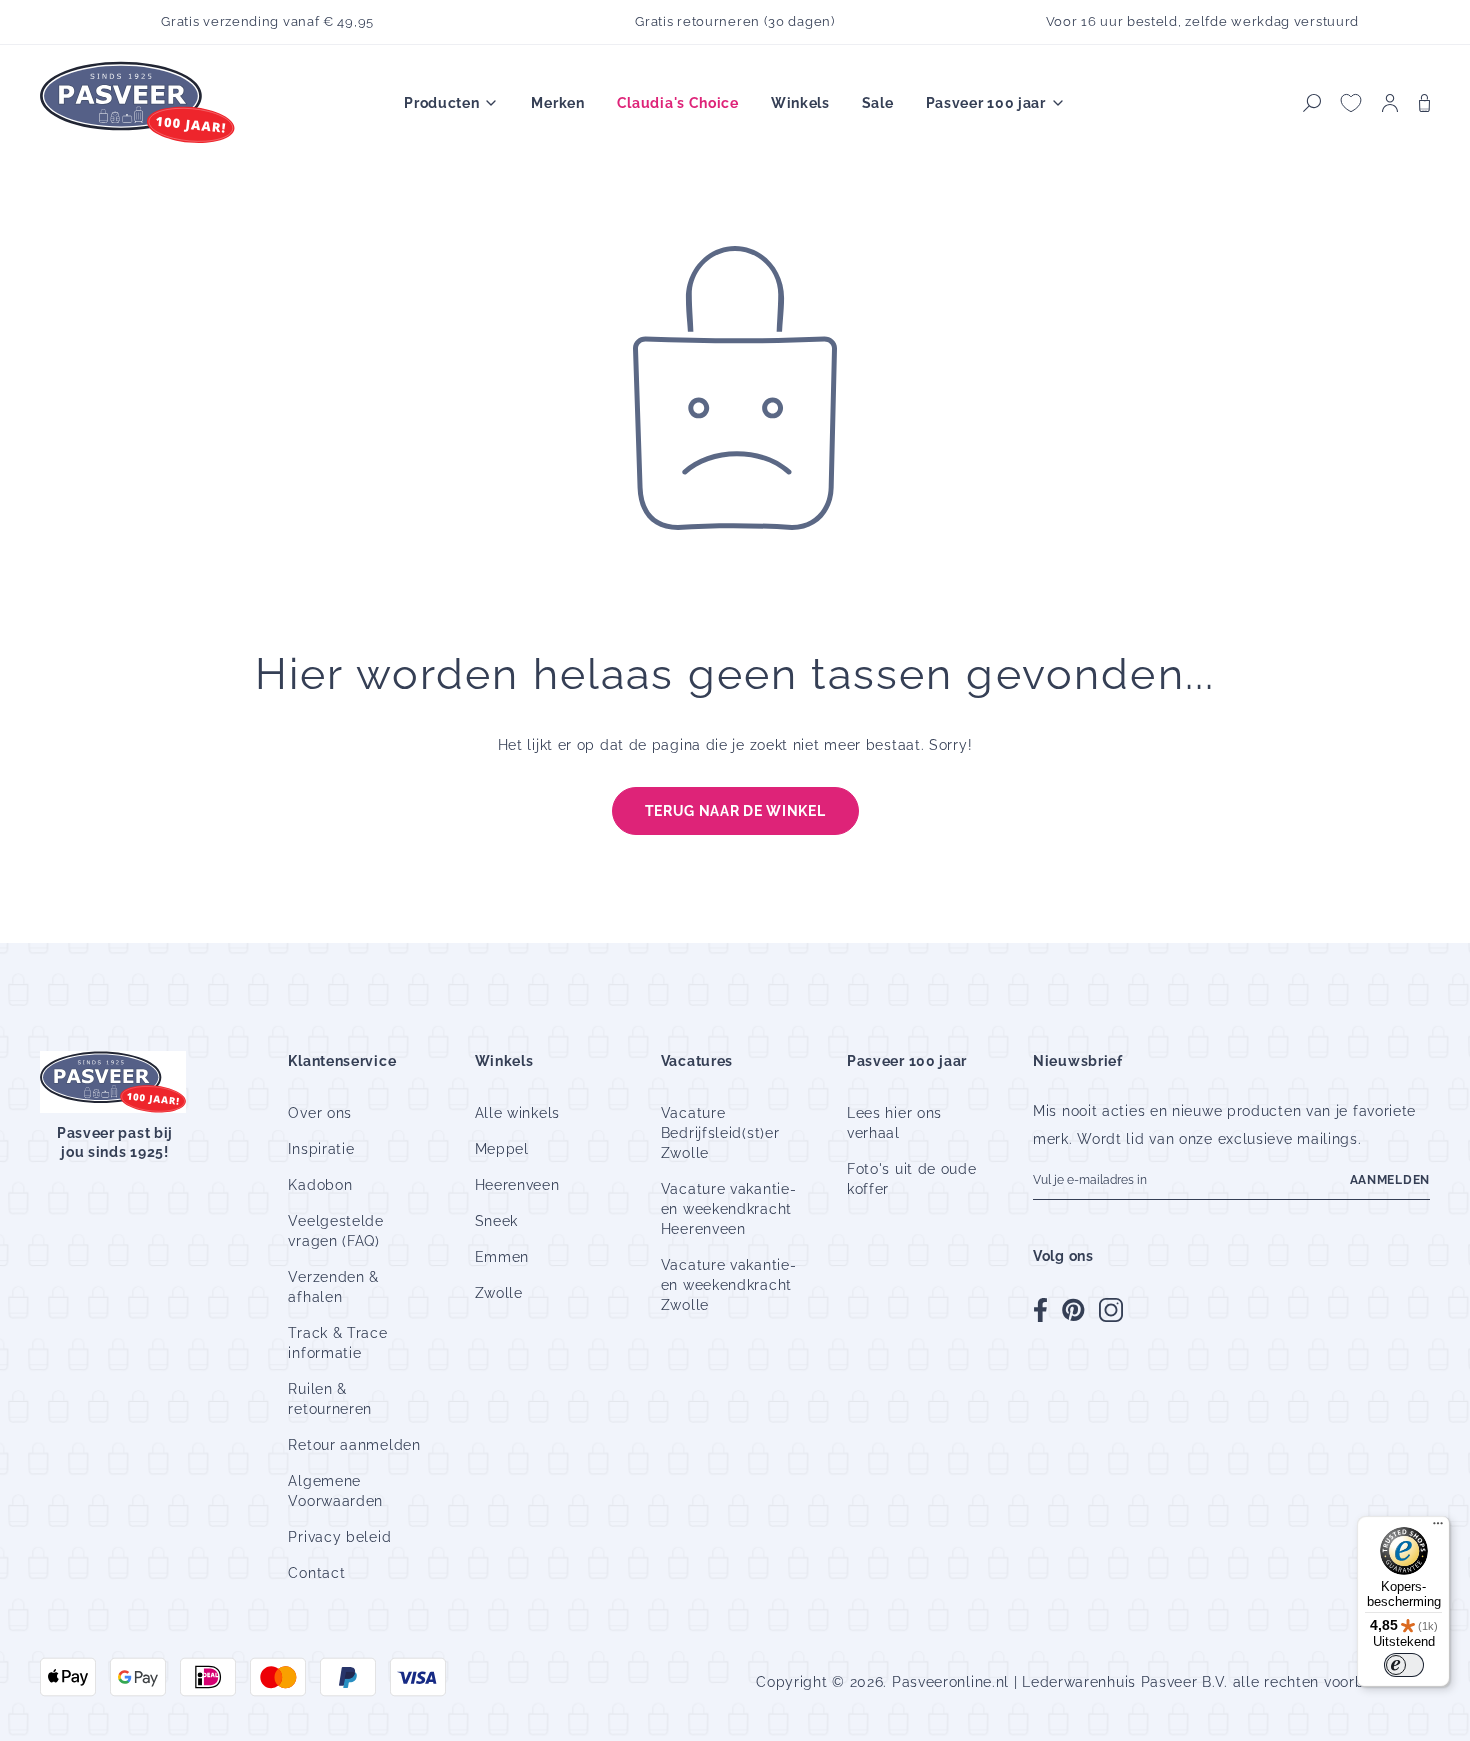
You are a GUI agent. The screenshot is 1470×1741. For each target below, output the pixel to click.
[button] (1312, 103)
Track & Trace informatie (337, 1343)
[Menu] (1438, 1528)
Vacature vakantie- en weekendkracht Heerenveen (729, 1209)
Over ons (320, 1113)
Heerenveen (517, 1185)
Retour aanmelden (354, 1445)
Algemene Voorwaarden (335, 1491)
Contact (316, 1573)
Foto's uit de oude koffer (912, 1179)
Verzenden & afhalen (333, 1287)
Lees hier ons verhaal (894, 1123)
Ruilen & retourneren (330, 1399)
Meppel (502, 1149)
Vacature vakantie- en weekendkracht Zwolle (729, 1285)
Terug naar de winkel (735, 811)
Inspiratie (321, 1149)
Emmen (502, 1257)
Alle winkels (517, 1113)
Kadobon (320, 1185)
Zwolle (499, 1293)
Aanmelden (1390, 1180)
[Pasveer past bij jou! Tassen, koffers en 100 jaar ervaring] (140, 103)
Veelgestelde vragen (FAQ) (335, 1231)
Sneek (497, 1221)
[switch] (1404, 1665)
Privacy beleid (339, 1537)
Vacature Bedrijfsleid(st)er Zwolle (720, 1133)
